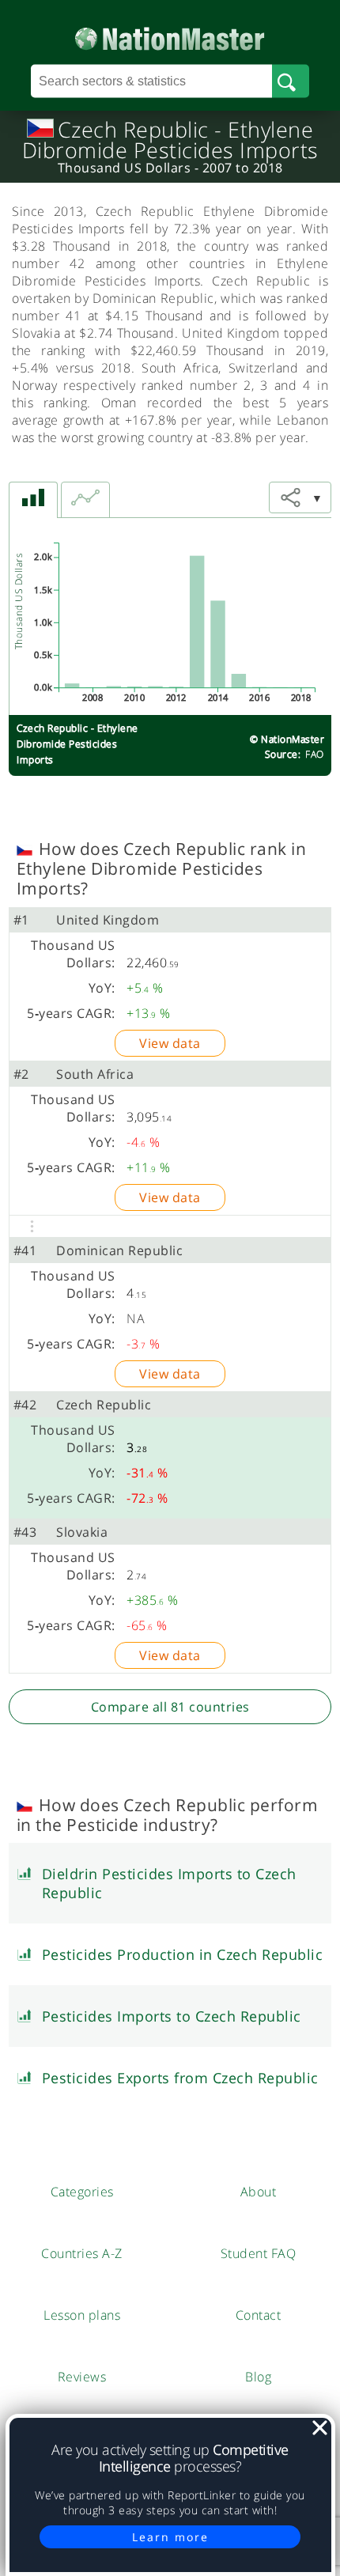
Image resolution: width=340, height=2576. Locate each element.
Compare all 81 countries (170, 1707)
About (259, 2192)
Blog (258, 2377)
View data (170, 1043)
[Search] (291, 81)
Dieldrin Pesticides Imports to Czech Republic (169, 1883)
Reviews (82, 2377)
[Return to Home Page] (170, 35)
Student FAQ (259, 2253)
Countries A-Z (82, 2253)
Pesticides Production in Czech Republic (183, 1954)
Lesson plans (82, 2315)
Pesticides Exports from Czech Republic (180, 2078)
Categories (82, 2192)
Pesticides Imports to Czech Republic (172, 2016)
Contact (259, 2315)
